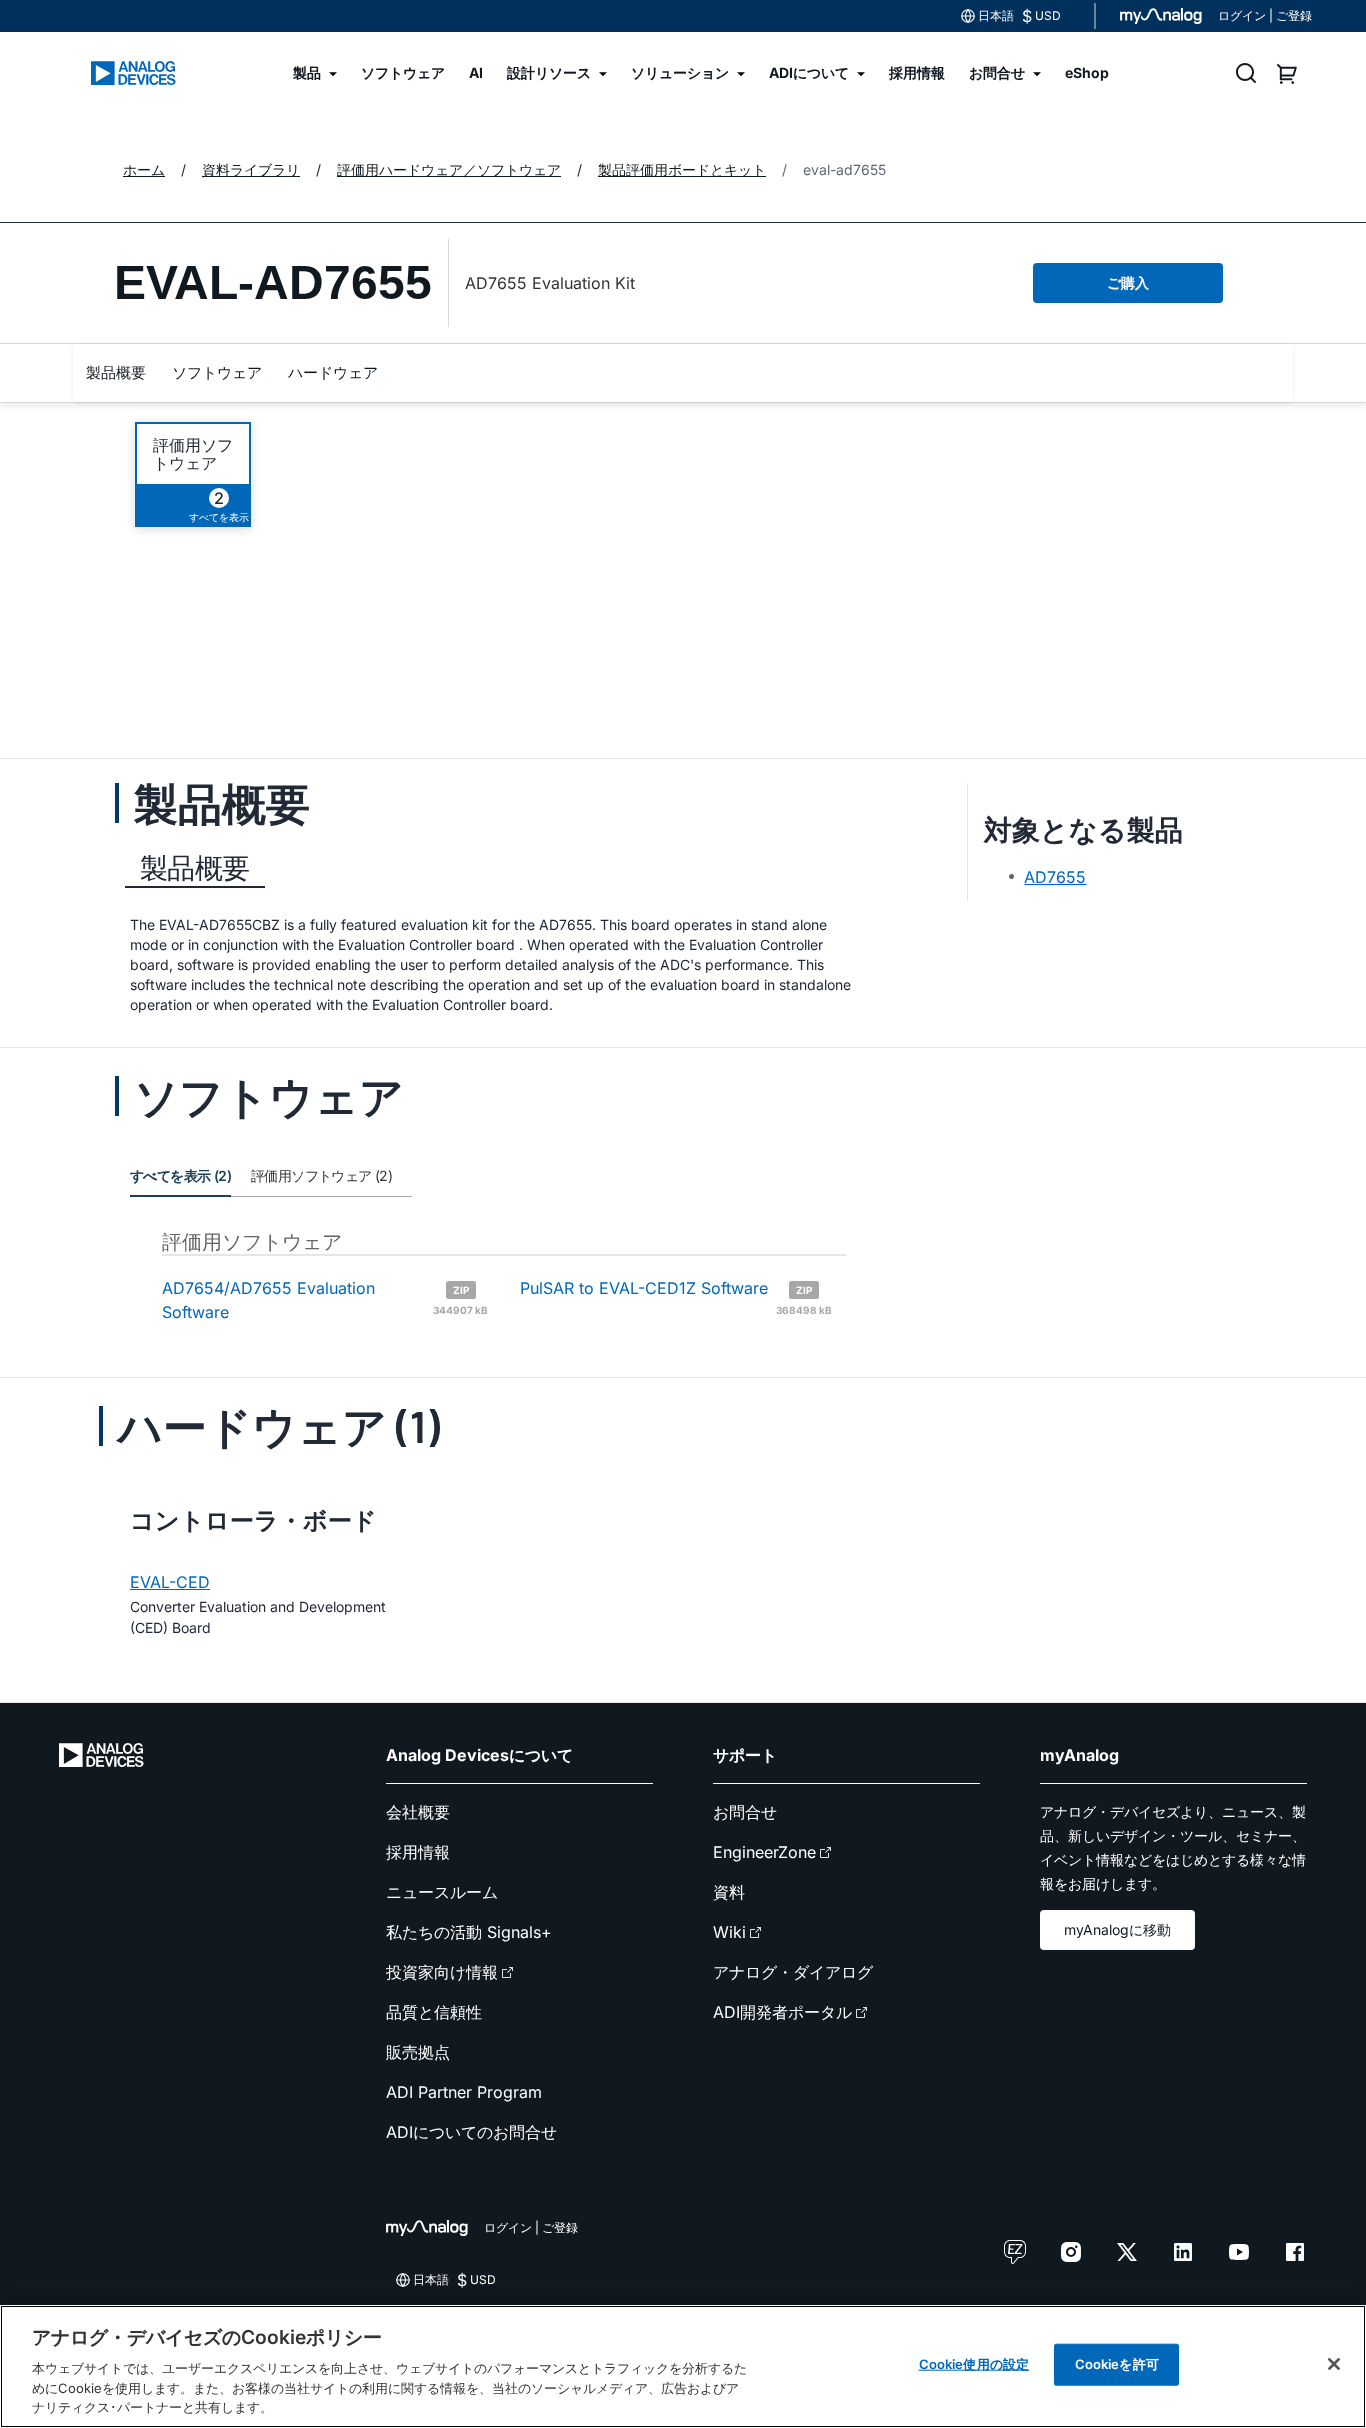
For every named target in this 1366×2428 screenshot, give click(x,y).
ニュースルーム (442, 1892)
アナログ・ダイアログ (793, 1972)
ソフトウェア (217, 372)
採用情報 (418, 1852)
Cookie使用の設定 (974, 2364)
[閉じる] (1334, 2364)
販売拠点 (418, 2052)
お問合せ (745, 1812)
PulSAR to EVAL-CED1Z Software (676, 1296)
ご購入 (1128, 282)
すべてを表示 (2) (180, 1175)
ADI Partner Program (464, 2092)
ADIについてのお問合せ (471, 2132)
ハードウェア (333, 372)
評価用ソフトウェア (193, 454)
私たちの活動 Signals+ (469, 1932)
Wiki (729, 1932)
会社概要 (418, 1812)
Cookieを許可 (1117, 2364)
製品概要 (116, 372)
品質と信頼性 (434, 2012)
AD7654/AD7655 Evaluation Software (325, 1300)
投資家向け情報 (442, 1972)
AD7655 (1055, 877)
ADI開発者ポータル (782, 2012)
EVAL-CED (170, 1582)
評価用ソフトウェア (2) (321, 1175)
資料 (729, 1892)
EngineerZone (764, 1852)
